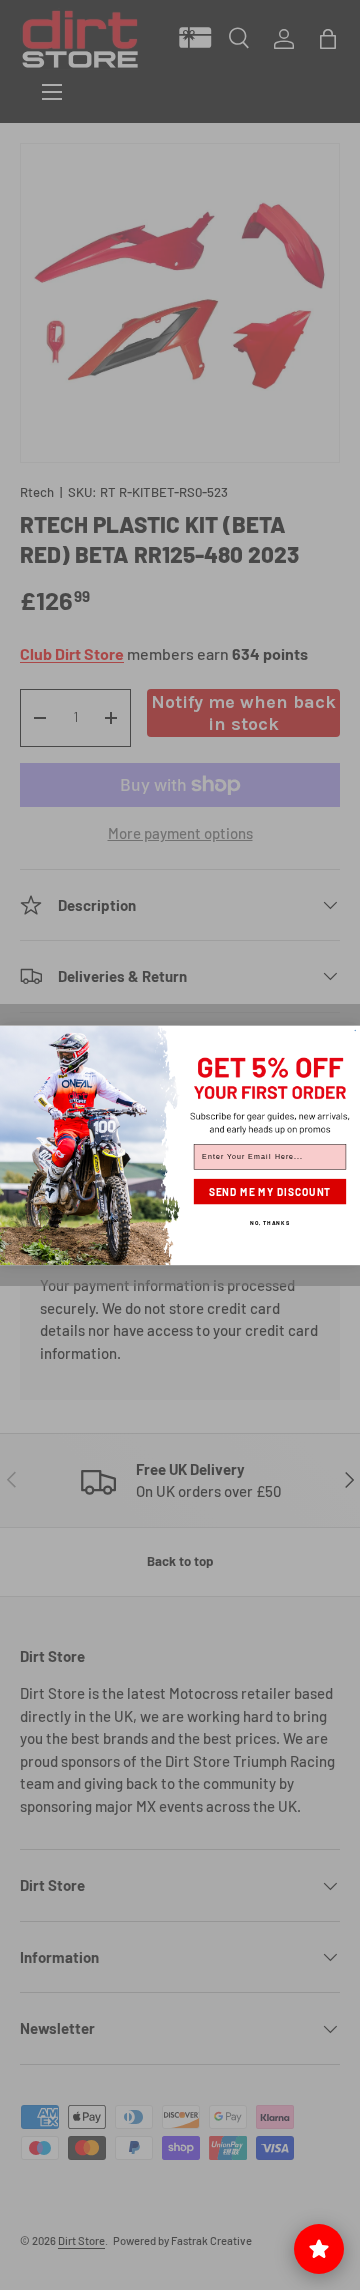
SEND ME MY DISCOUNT (270, 1191)
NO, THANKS (270, 1222)
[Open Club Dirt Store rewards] (319, 2249)
